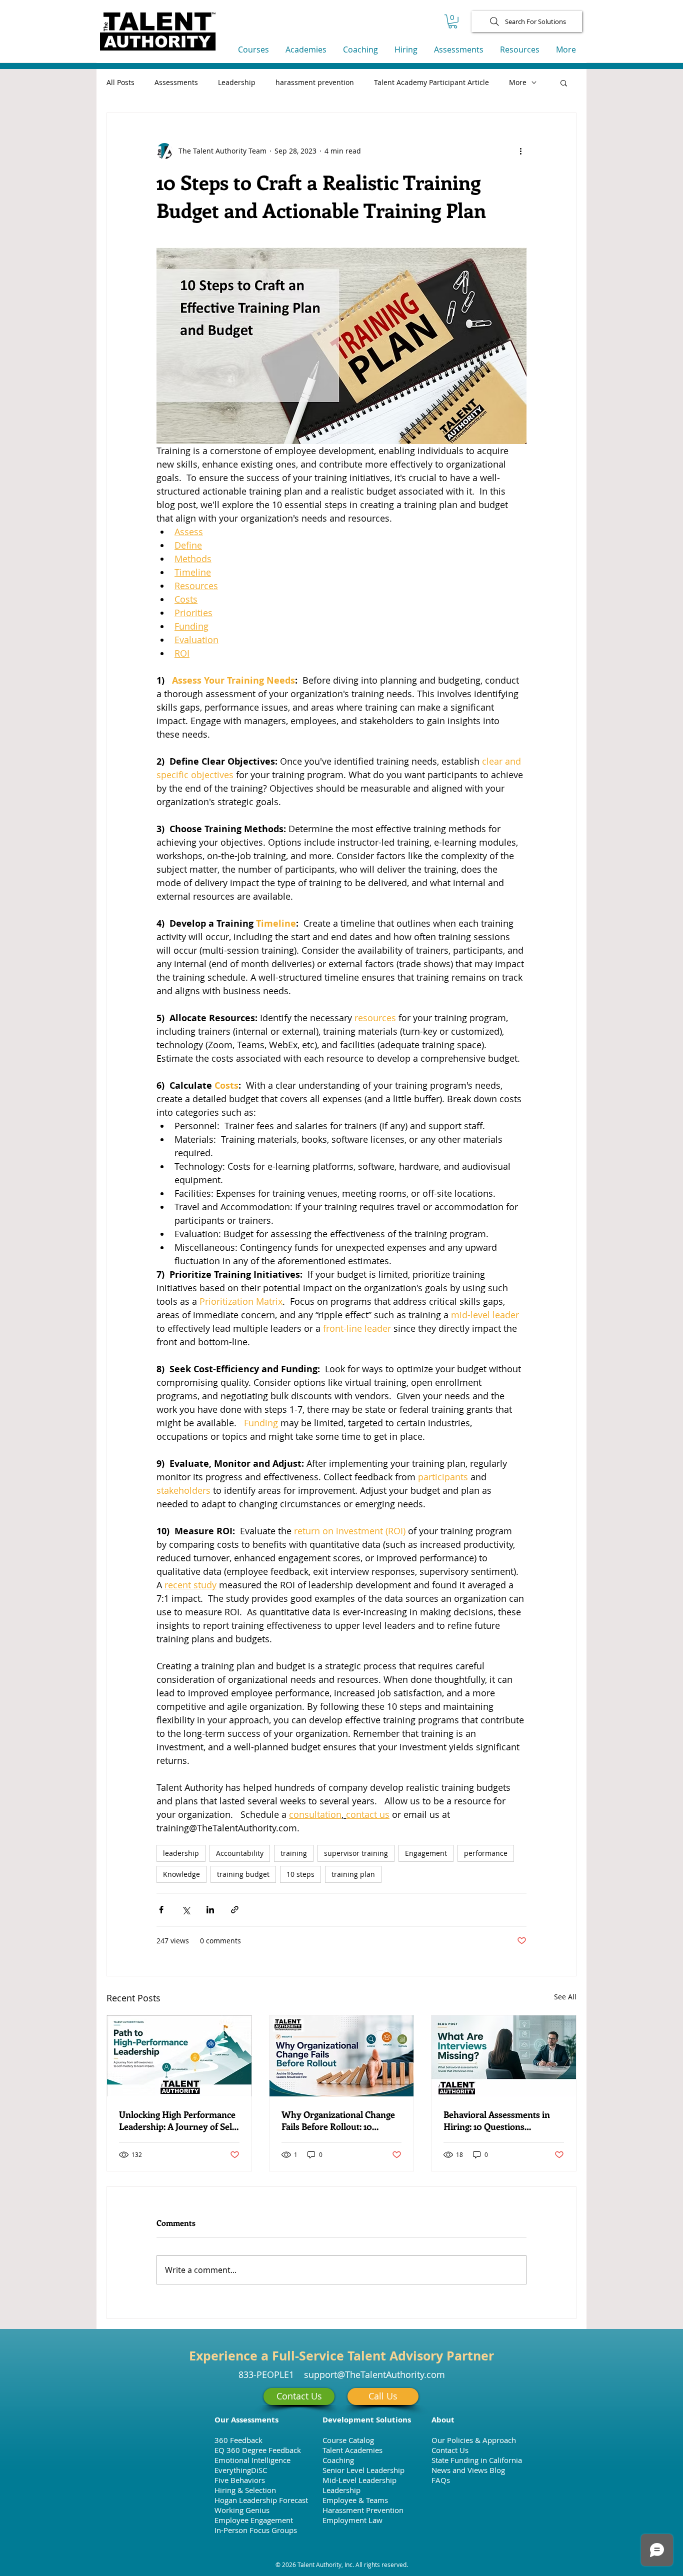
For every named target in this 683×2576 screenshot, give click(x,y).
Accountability (240, 1853)
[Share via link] (235, 1910)
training (294, 1853)
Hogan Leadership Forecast (261, 2500)
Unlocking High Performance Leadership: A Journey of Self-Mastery (179, 2120)
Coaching (338, 2460)
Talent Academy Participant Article (431, 82)
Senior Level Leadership (363, 2470)
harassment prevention (315, 82)
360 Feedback (238, 2440)
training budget (243, 1874)
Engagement (426, 1853)
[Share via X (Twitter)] (186, 1910)
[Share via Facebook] (161, 1910)
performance (486, 1853)
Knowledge (181, 1874)
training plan (353, 1874)
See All (565, 1997)
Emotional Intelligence (252, 2460)
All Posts (120, 82)
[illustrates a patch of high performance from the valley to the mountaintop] (179, 2056)
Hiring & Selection (245, 2490)
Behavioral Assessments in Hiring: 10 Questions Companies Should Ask (497, 2120)
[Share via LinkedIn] (210, 1910)
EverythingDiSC (241, 2470)
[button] (453, 22)
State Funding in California (477, 2460)
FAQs (441, 2480)
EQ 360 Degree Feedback (258, 2450)
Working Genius (242, 2510)
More (518, 82)
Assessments (176, 82)
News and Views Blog (468, 2470)
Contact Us (450, 2450)
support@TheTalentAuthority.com (374, 2374)
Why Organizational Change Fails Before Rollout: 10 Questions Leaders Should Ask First (338, 2120)
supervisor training (356, 1853)
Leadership (237, 82)
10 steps (300, 1874)
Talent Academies (352, 2450)
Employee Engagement (254, 2520)
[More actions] (520, 151)
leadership (181, 1853)
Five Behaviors (240, 2480)
